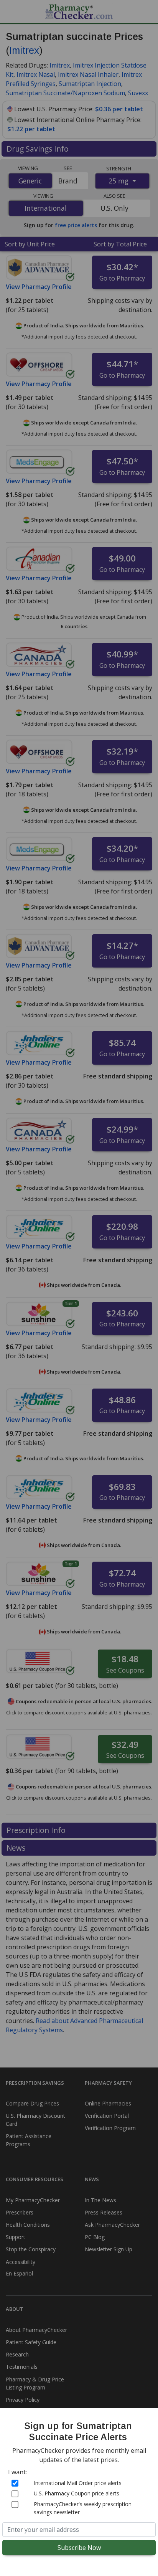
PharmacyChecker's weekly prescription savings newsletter (83, 2508)
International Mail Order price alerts (78, 2483)
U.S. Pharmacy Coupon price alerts (77, 2493)
